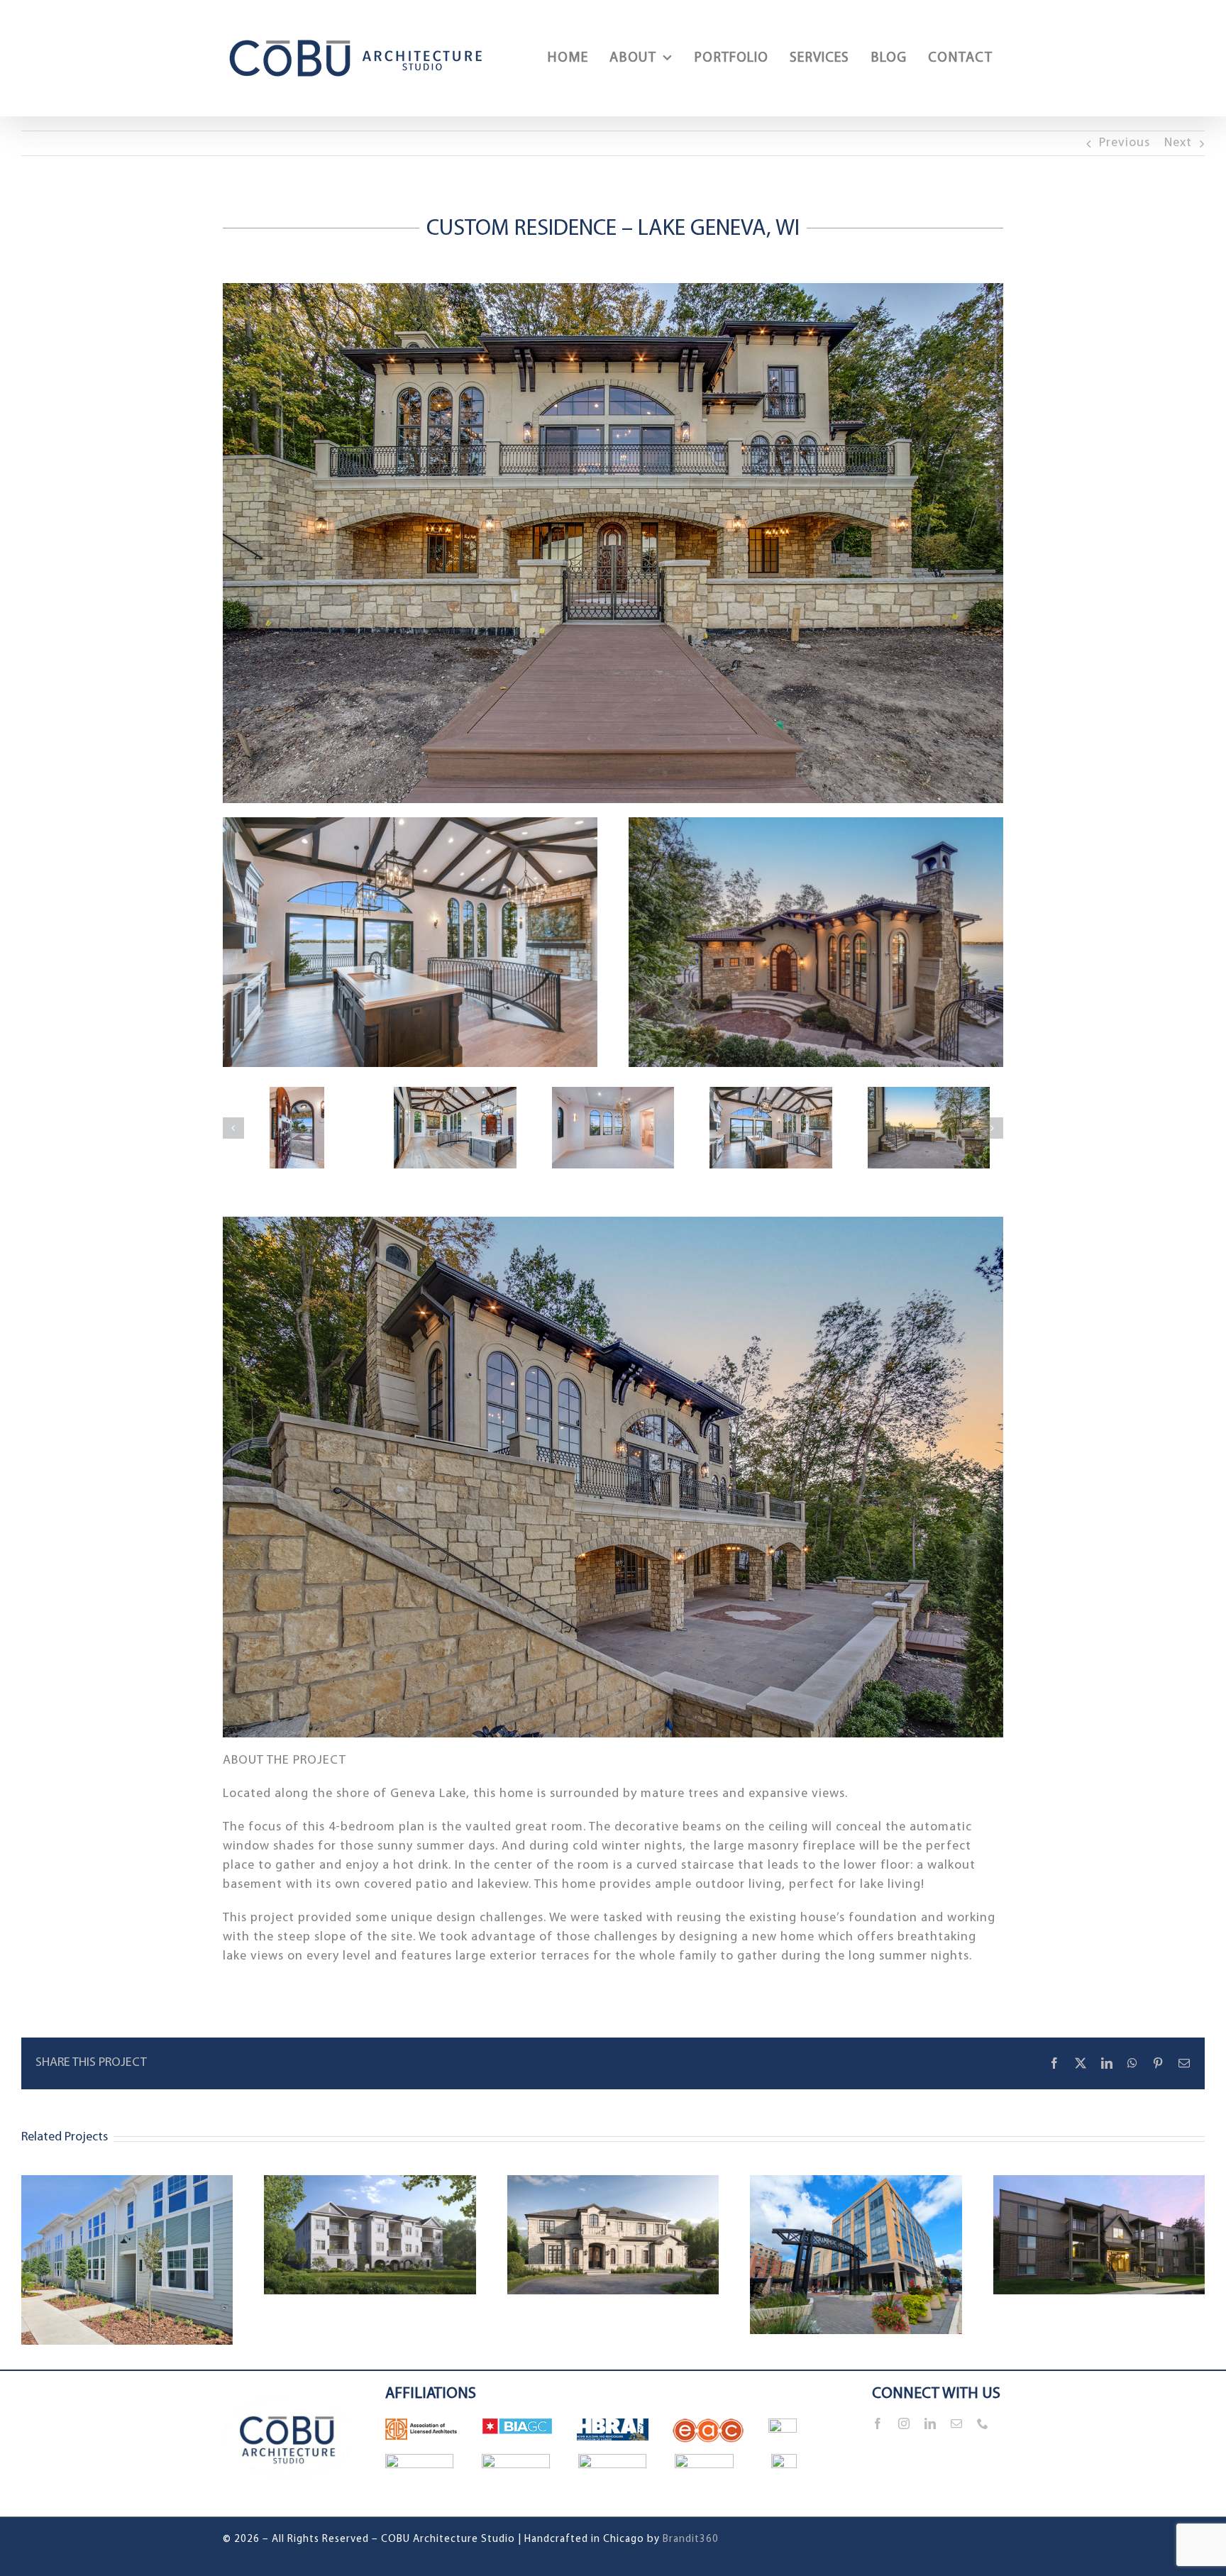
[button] (233, 1128)
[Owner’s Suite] (613, 1128)
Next (1178, 143)
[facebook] (878, 2423)
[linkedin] (930, 2423)
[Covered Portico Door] (297, 1128)
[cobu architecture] (288, 2377)
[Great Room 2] (771, 1128)
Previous (1125, 143)
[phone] (983, 2423)
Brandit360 (691, 2539)
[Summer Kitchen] (929, 1128)
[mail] (957, 2423)
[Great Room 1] (455, 1128)
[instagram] (904, 2423)
